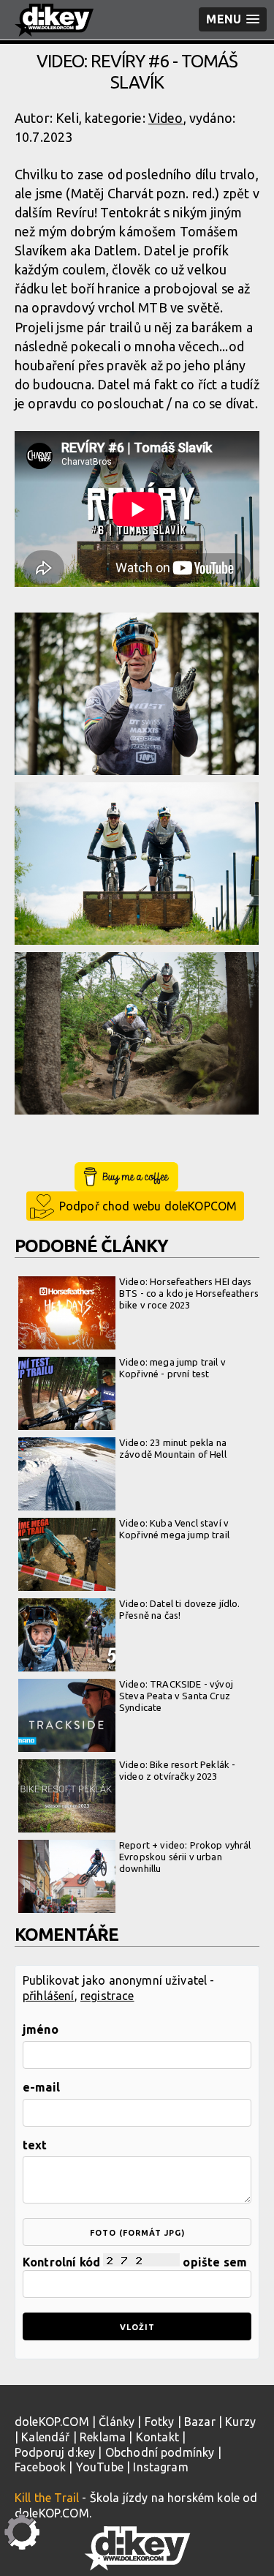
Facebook (40, 2467)
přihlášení (49, 1996)
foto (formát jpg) (137, 2233)
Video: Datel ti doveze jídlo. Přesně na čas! (180, 1609)
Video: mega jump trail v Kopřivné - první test (172, 1368)
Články (117, 2422)
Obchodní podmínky (160, 2452)
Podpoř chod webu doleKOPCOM (148, 1206)
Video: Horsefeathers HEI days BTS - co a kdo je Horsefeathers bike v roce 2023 (189, 1293)
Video (166, 118)
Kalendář (45, 2437)
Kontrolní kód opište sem (135, 2262)
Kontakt (157, 2437)
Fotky (160, 2422)
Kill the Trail (47, 2498)
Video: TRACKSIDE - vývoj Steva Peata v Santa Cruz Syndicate (176, 1695)
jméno (41, 2029)
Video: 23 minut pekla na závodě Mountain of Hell (173, 1448)
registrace (107, 1996)
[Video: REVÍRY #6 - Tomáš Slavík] (137, 694)
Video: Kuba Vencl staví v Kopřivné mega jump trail (174, 1529)
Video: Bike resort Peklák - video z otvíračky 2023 (177, 1770)
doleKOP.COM (52, 2422)
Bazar (200, 2422)
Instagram (160, 2467)
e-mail (41, 2087)
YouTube (100, 2467)
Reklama (103, 2437)
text (35, 2145)
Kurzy (240, 2422)
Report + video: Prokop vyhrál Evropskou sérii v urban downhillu (185, 1856)
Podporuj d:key (55, 2452)
